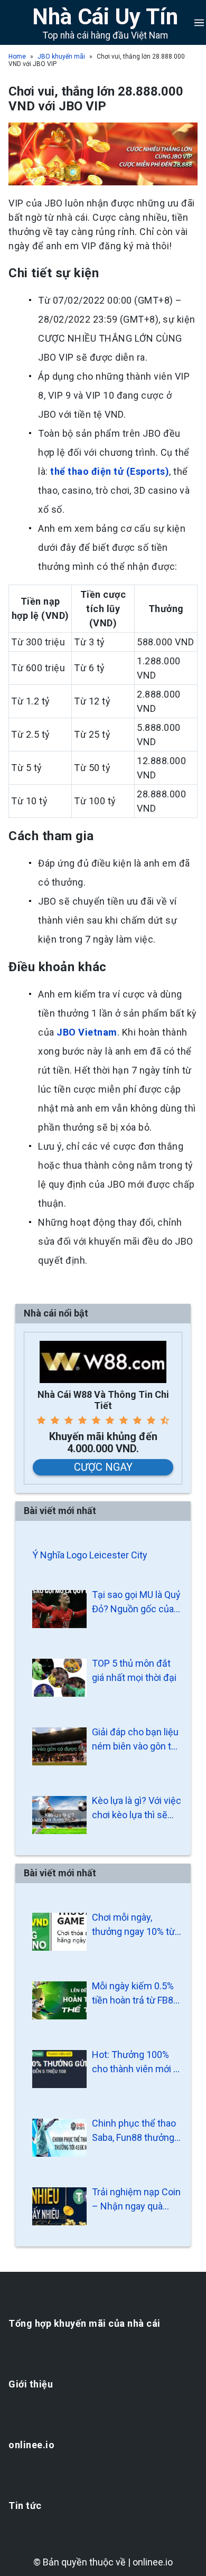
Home (17, 57)
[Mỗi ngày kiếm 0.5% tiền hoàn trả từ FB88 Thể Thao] (59, 2000)
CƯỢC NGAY (103, 1467)
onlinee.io (31, 2445)
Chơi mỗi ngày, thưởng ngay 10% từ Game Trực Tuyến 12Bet (133, 1925)
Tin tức (25, 2506)
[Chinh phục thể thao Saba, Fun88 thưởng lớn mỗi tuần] (59, 2138)
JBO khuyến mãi (61, 57)
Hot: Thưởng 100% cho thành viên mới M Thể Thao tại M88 (137, 2062)
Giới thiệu (31, 2384)
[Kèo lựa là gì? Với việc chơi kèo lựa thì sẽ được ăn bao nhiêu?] (59, 1815)
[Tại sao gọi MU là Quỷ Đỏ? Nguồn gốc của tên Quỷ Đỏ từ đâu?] (59, 1609)
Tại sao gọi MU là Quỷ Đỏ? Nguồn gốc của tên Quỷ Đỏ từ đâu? (136, 1602)
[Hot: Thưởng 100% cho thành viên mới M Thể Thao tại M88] (59, 2069)
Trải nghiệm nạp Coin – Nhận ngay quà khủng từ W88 (136, 2200)
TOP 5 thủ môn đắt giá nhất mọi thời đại (134, 1670)
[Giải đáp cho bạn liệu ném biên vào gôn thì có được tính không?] (59, 1746)
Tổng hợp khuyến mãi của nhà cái (85, 2323)
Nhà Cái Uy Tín (105, 17)
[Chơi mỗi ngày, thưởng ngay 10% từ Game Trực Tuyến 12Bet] (59, 1932)
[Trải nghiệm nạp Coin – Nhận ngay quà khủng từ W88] (59, 2206)
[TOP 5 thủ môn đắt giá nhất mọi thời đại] (59, 1678)
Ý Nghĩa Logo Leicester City (90, 1555)
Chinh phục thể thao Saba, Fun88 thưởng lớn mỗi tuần (134, 2131)
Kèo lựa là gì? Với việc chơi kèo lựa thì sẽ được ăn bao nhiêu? (137, 1808)
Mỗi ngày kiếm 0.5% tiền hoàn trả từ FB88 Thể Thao (135, 1994)
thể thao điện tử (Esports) (110, 471)
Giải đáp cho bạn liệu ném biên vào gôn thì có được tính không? (135, 1740)
